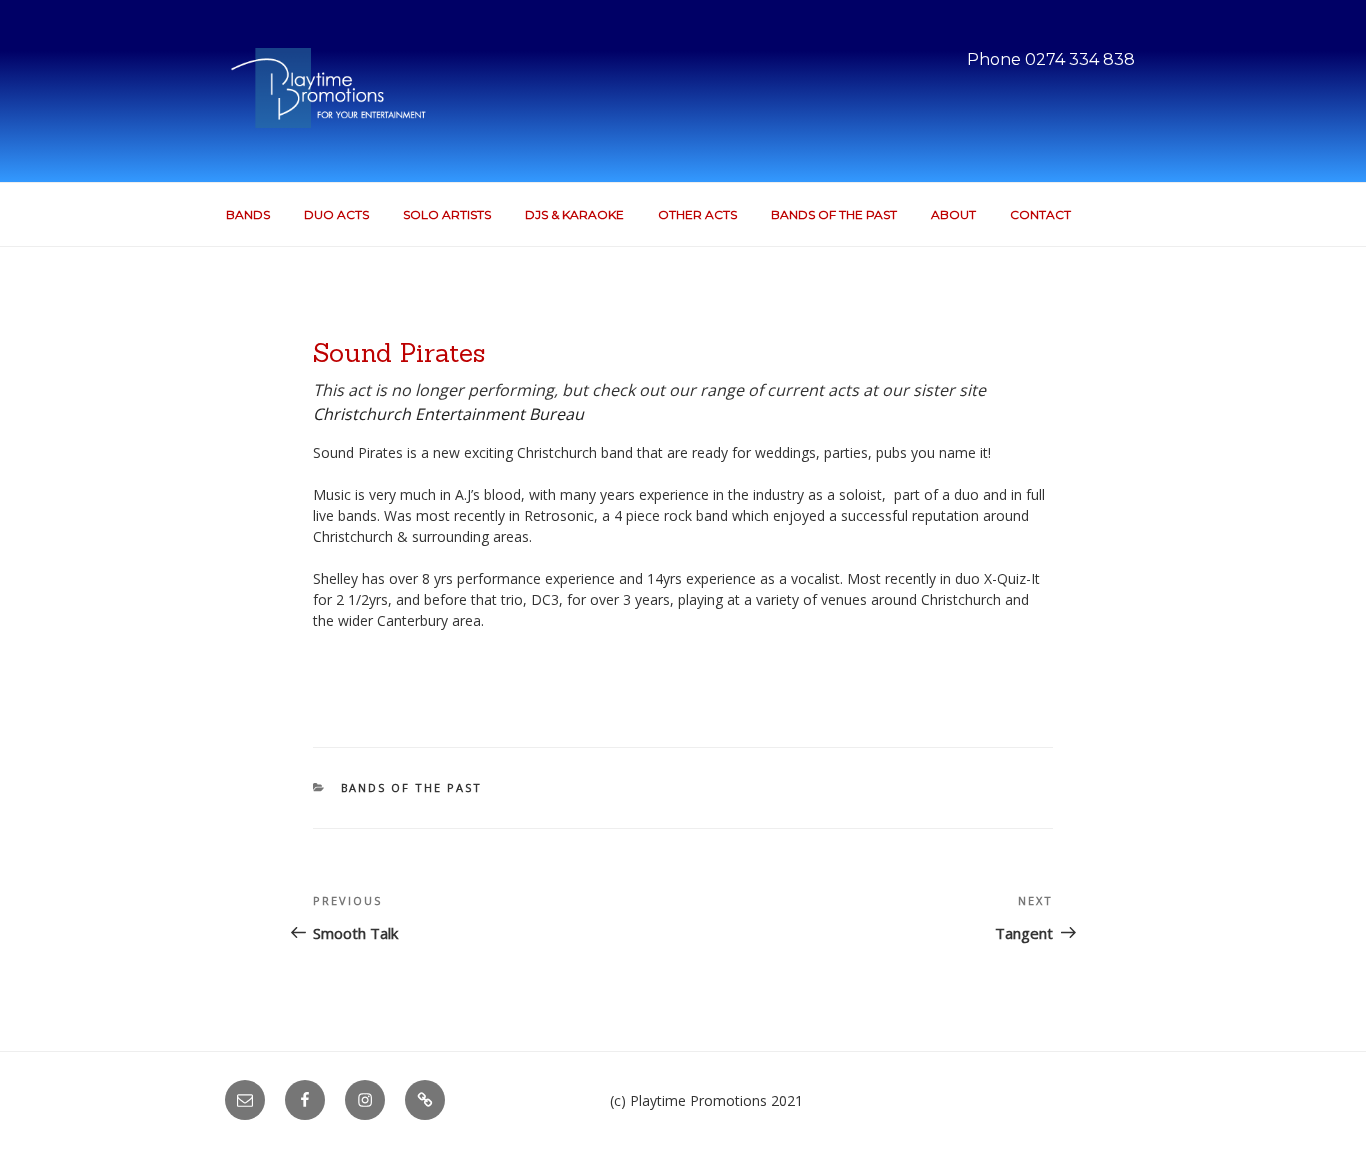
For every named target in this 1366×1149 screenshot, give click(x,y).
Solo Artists (447, 214)
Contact (1040, 214)
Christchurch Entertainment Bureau (448, 414)
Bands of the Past (834, 214)
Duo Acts (336, 214)
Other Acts (697, 214)
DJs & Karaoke (574, 214)
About (953, 214)
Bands (248, 214)
